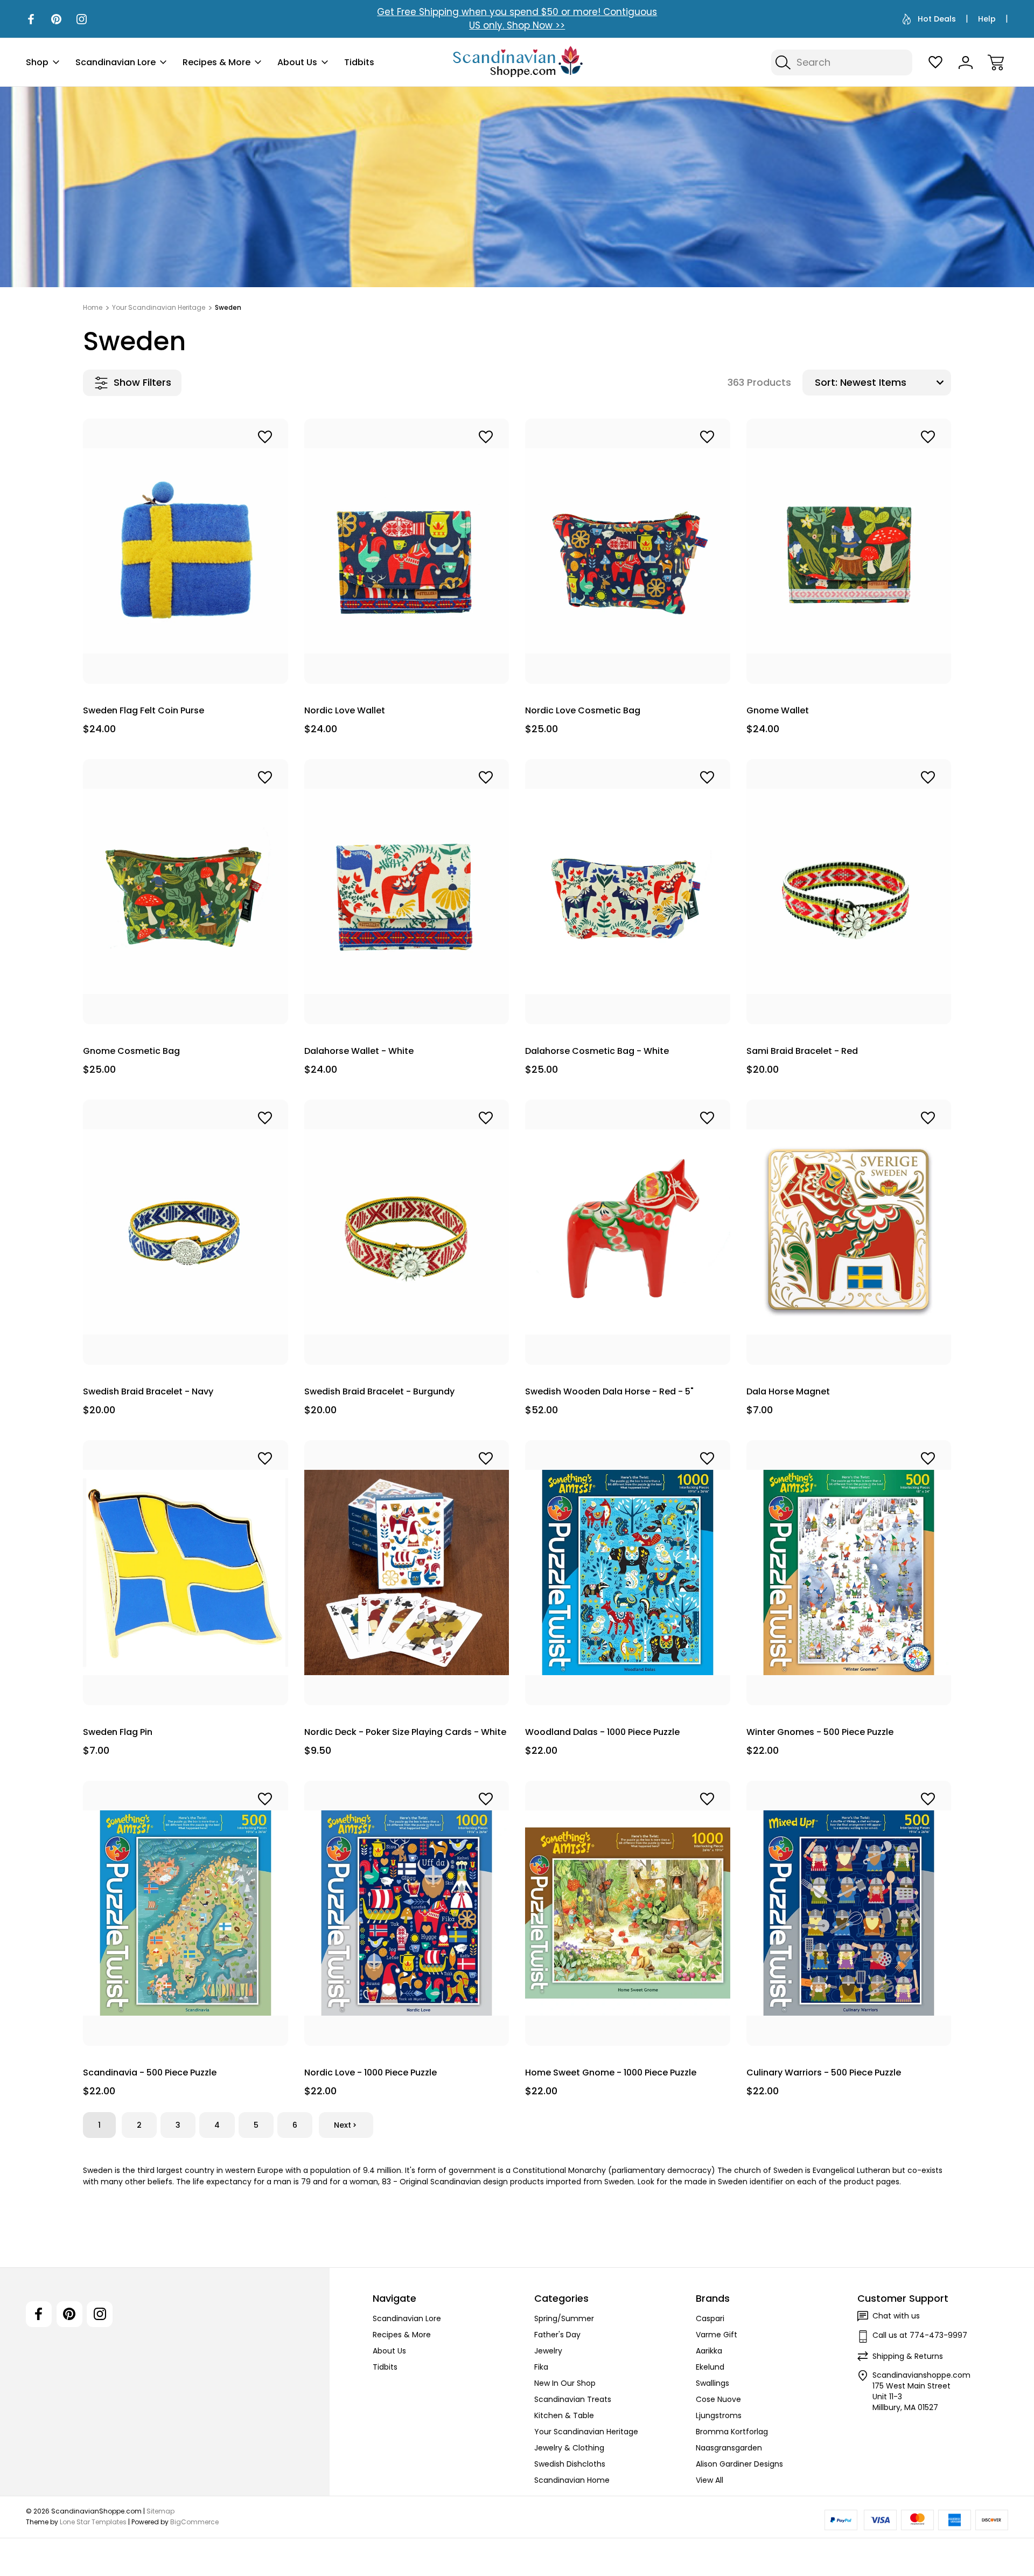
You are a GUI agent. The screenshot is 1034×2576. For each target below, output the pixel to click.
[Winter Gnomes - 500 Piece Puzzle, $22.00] (849, 1573)
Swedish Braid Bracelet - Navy (148, 1391)
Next (343, 2125)
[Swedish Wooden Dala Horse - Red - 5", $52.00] (628, 1232)
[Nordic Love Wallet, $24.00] (407, 551)
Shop (37, 62)
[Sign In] (966, 63)
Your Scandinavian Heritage (586, 2432)
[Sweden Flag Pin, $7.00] (186, 1573)
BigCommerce (194, 2522)
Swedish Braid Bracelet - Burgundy (379, 1391)
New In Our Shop (565, 2383)
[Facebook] (31, 19)
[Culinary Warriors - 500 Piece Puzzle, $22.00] (849, 1913)
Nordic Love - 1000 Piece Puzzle (371, 2072)
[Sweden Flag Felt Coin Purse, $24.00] (186, 551)
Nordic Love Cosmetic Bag (583, 710)
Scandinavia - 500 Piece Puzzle (150, 2072)
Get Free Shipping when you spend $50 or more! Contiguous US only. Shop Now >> (517, 19)
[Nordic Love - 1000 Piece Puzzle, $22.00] (407, 1913)
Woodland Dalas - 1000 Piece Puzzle (602, 1732)
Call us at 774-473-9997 (920, 2335)
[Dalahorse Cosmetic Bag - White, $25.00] (628, 892)
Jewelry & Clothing (569, 2448)
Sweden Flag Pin (118, 1732)
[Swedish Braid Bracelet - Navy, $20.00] (186, 1232)
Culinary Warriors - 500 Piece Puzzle (824, 2072)
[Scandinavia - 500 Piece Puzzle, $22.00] (186, 1913)
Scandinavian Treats (573, 2399)
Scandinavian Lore (116, 62)
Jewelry (548, 2351)
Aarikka (709, 2351)
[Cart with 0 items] (996, 63)
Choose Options (848, 1000)
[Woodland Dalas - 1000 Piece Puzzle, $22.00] (628, 1573)
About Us (297, 62)
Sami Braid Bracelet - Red (802, 1051)
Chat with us (896, 2316)
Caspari (710, 2318)
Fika (541, 2367)
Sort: (826, 382)
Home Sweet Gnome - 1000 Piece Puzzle (611, 2072)
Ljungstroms (719, 2415)
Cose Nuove (718, 2399)
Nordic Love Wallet (345, 710)
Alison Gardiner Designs (739, 2464)
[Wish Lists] (935, 63)
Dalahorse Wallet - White (359, 1051)
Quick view (235, 460)
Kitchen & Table (564, 2415)
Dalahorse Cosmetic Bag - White (597, 1051)
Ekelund (710, 2367)
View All (710, 2480)
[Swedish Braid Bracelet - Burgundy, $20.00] (407, 1232)
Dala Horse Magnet (788, 1391)
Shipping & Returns (908, 2356)
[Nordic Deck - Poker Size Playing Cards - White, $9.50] (407, 1573)
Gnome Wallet (778, 710)
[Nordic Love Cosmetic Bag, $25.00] (628, 551)
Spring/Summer (564, 2318)
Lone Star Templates (93, 2522)
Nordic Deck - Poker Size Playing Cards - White (405, 1732)
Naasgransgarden (729, 2448)
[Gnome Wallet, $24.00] (849, 551)
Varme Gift (717, 2335)
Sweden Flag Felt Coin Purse (144, 710)
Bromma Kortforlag (732, 2432)
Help (987, 19)
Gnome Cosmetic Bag (131, 1051)
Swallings (712, 2383)
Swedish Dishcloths (570, 2464)
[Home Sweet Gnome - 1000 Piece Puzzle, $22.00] (628, 1913)
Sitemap (160, 2511)
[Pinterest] (56, 19)
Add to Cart (185, 659)
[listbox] (894, 383)
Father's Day (557, 2335)
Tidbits (359, 62)
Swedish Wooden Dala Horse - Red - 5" (609, 1391)
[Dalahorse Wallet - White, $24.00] (407, 892)
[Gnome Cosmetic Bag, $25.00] (186, 892)
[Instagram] (82, 19)
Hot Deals (937, 19)
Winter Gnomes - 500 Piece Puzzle (820, 1732)
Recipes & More (216, 62)
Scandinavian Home (572, 2480)
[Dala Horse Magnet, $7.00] (849, 1232)
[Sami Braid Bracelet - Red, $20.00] (849, 892)
